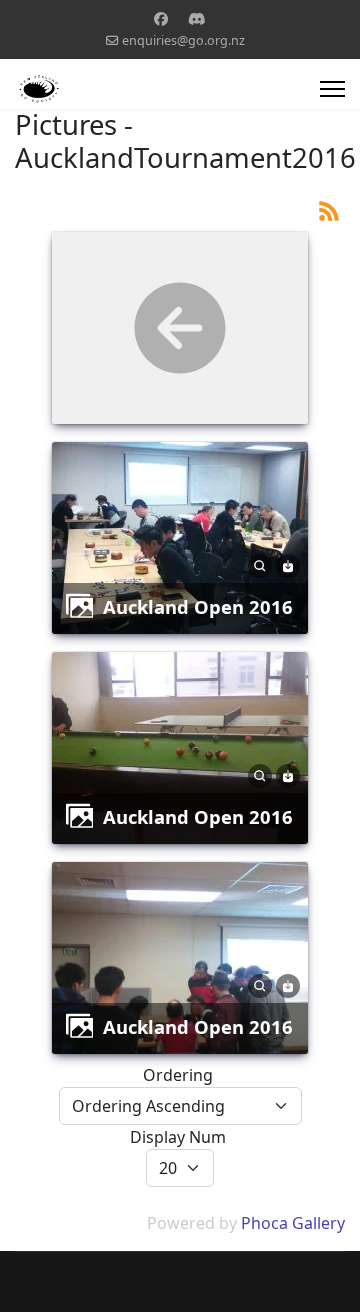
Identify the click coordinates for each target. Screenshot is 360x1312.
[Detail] (260, 565)
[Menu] (332, 89)
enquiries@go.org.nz (183, 40)
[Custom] (197, 18)
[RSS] (329, 210)
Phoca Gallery (293, 1223)
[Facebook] (161, 18)
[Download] (288, 565)
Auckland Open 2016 (198, 606)
